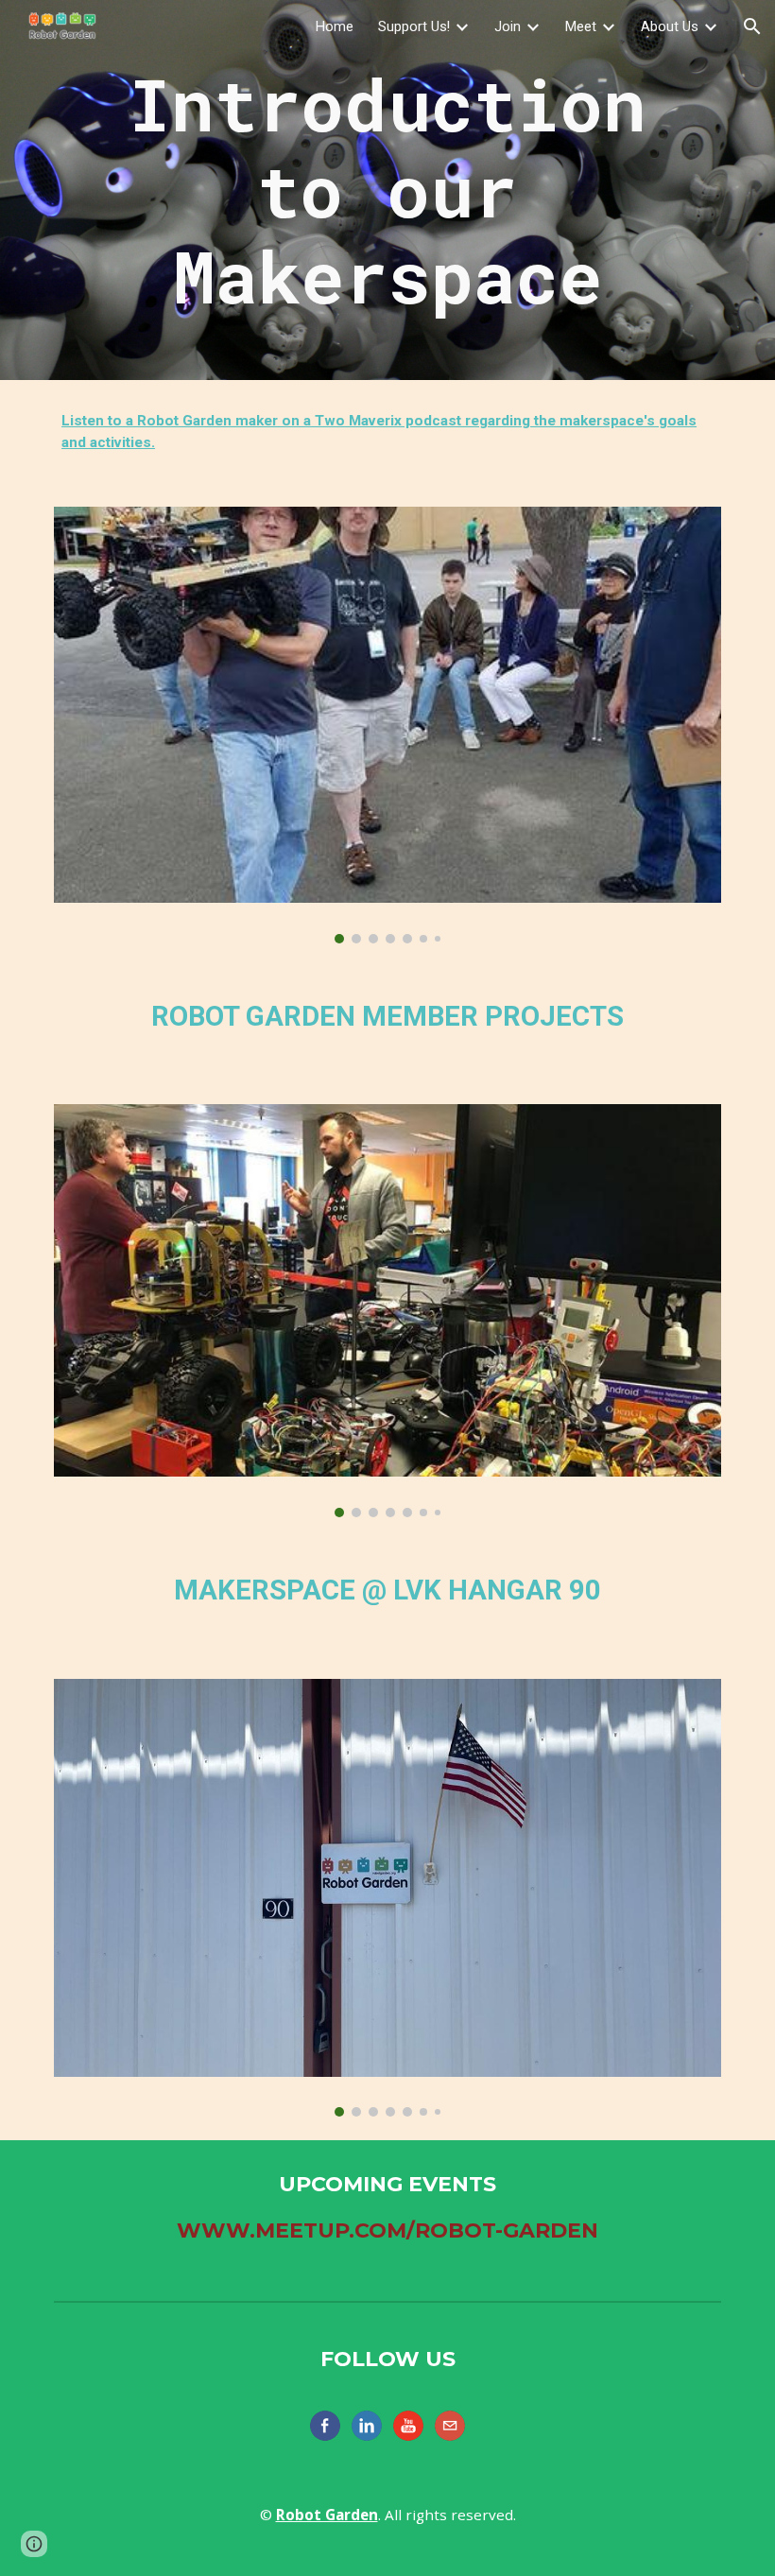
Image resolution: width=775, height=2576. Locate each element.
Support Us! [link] (414, 26)
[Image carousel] (387, 725)
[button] (752, 26)
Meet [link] (581, 26)
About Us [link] (670, 26)
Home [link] (335, 26)
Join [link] (508, 26)
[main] (387, 190)
